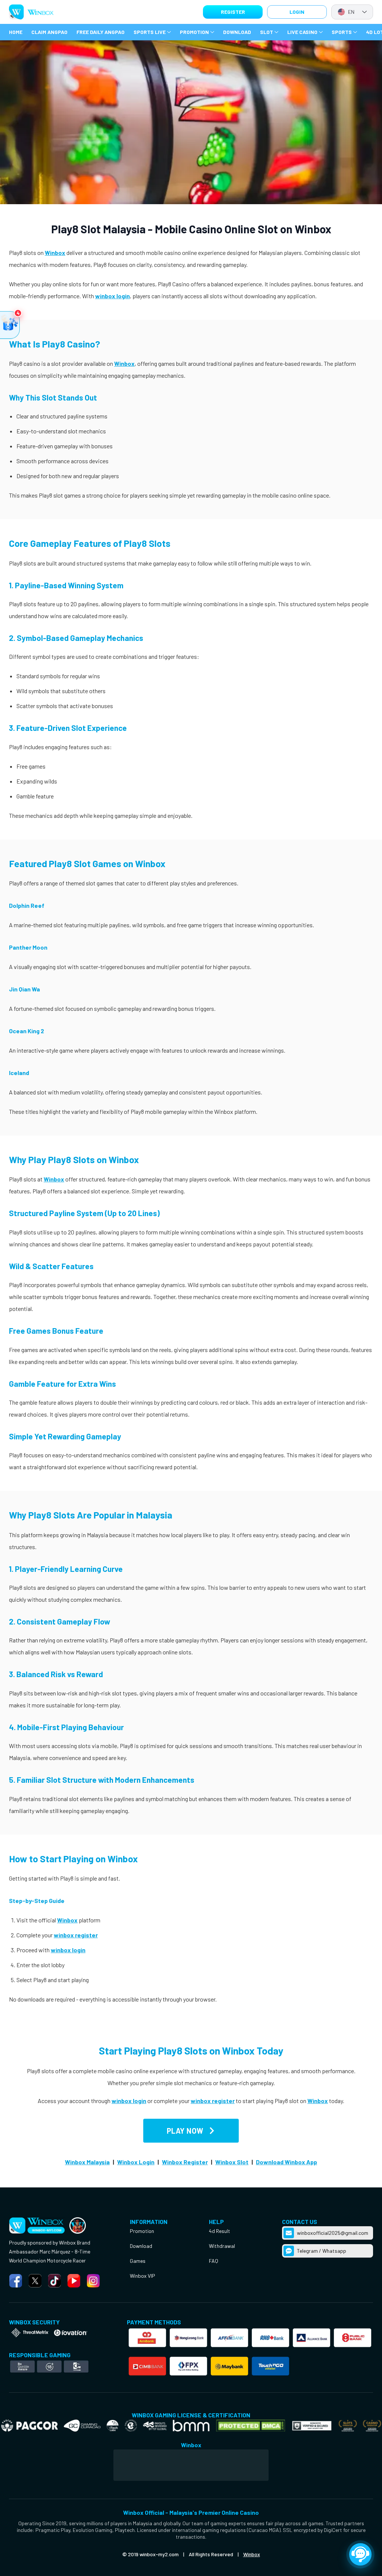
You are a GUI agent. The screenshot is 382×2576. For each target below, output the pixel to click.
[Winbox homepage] (78, 2225)
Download (237, 32)
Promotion (194, 32)
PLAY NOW (185, 2131)
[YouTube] (74, 2281)
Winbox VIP (143, 2276)
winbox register (76, 1935)
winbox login (112, 296)
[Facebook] (16, 2281)
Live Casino (302, 32)
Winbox (55, 253)
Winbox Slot (232, 2162)
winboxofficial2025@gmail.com (333, 2233)
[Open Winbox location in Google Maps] (191, 2465)
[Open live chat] (360, 2554)
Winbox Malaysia (87, 2162)
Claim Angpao (49, 32)
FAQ (214, 2261)
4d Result (220, 2231)
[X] (35, 2281)
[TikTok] (54, 2281)
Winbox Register (185, 2162)
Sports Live (150, 32)
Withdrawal (222, 2246)
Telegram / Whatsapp (322, 2251)
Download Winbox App (286, 2162)
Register (233, 12)
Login (297, 12)
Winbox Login (136, 2162)
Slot (267, 32)
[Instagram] (93, 2281)
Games (138, 2261)
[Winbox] (31, 12)
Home (16, 32)
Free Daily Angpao (101, 32)
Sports (342, 32)
